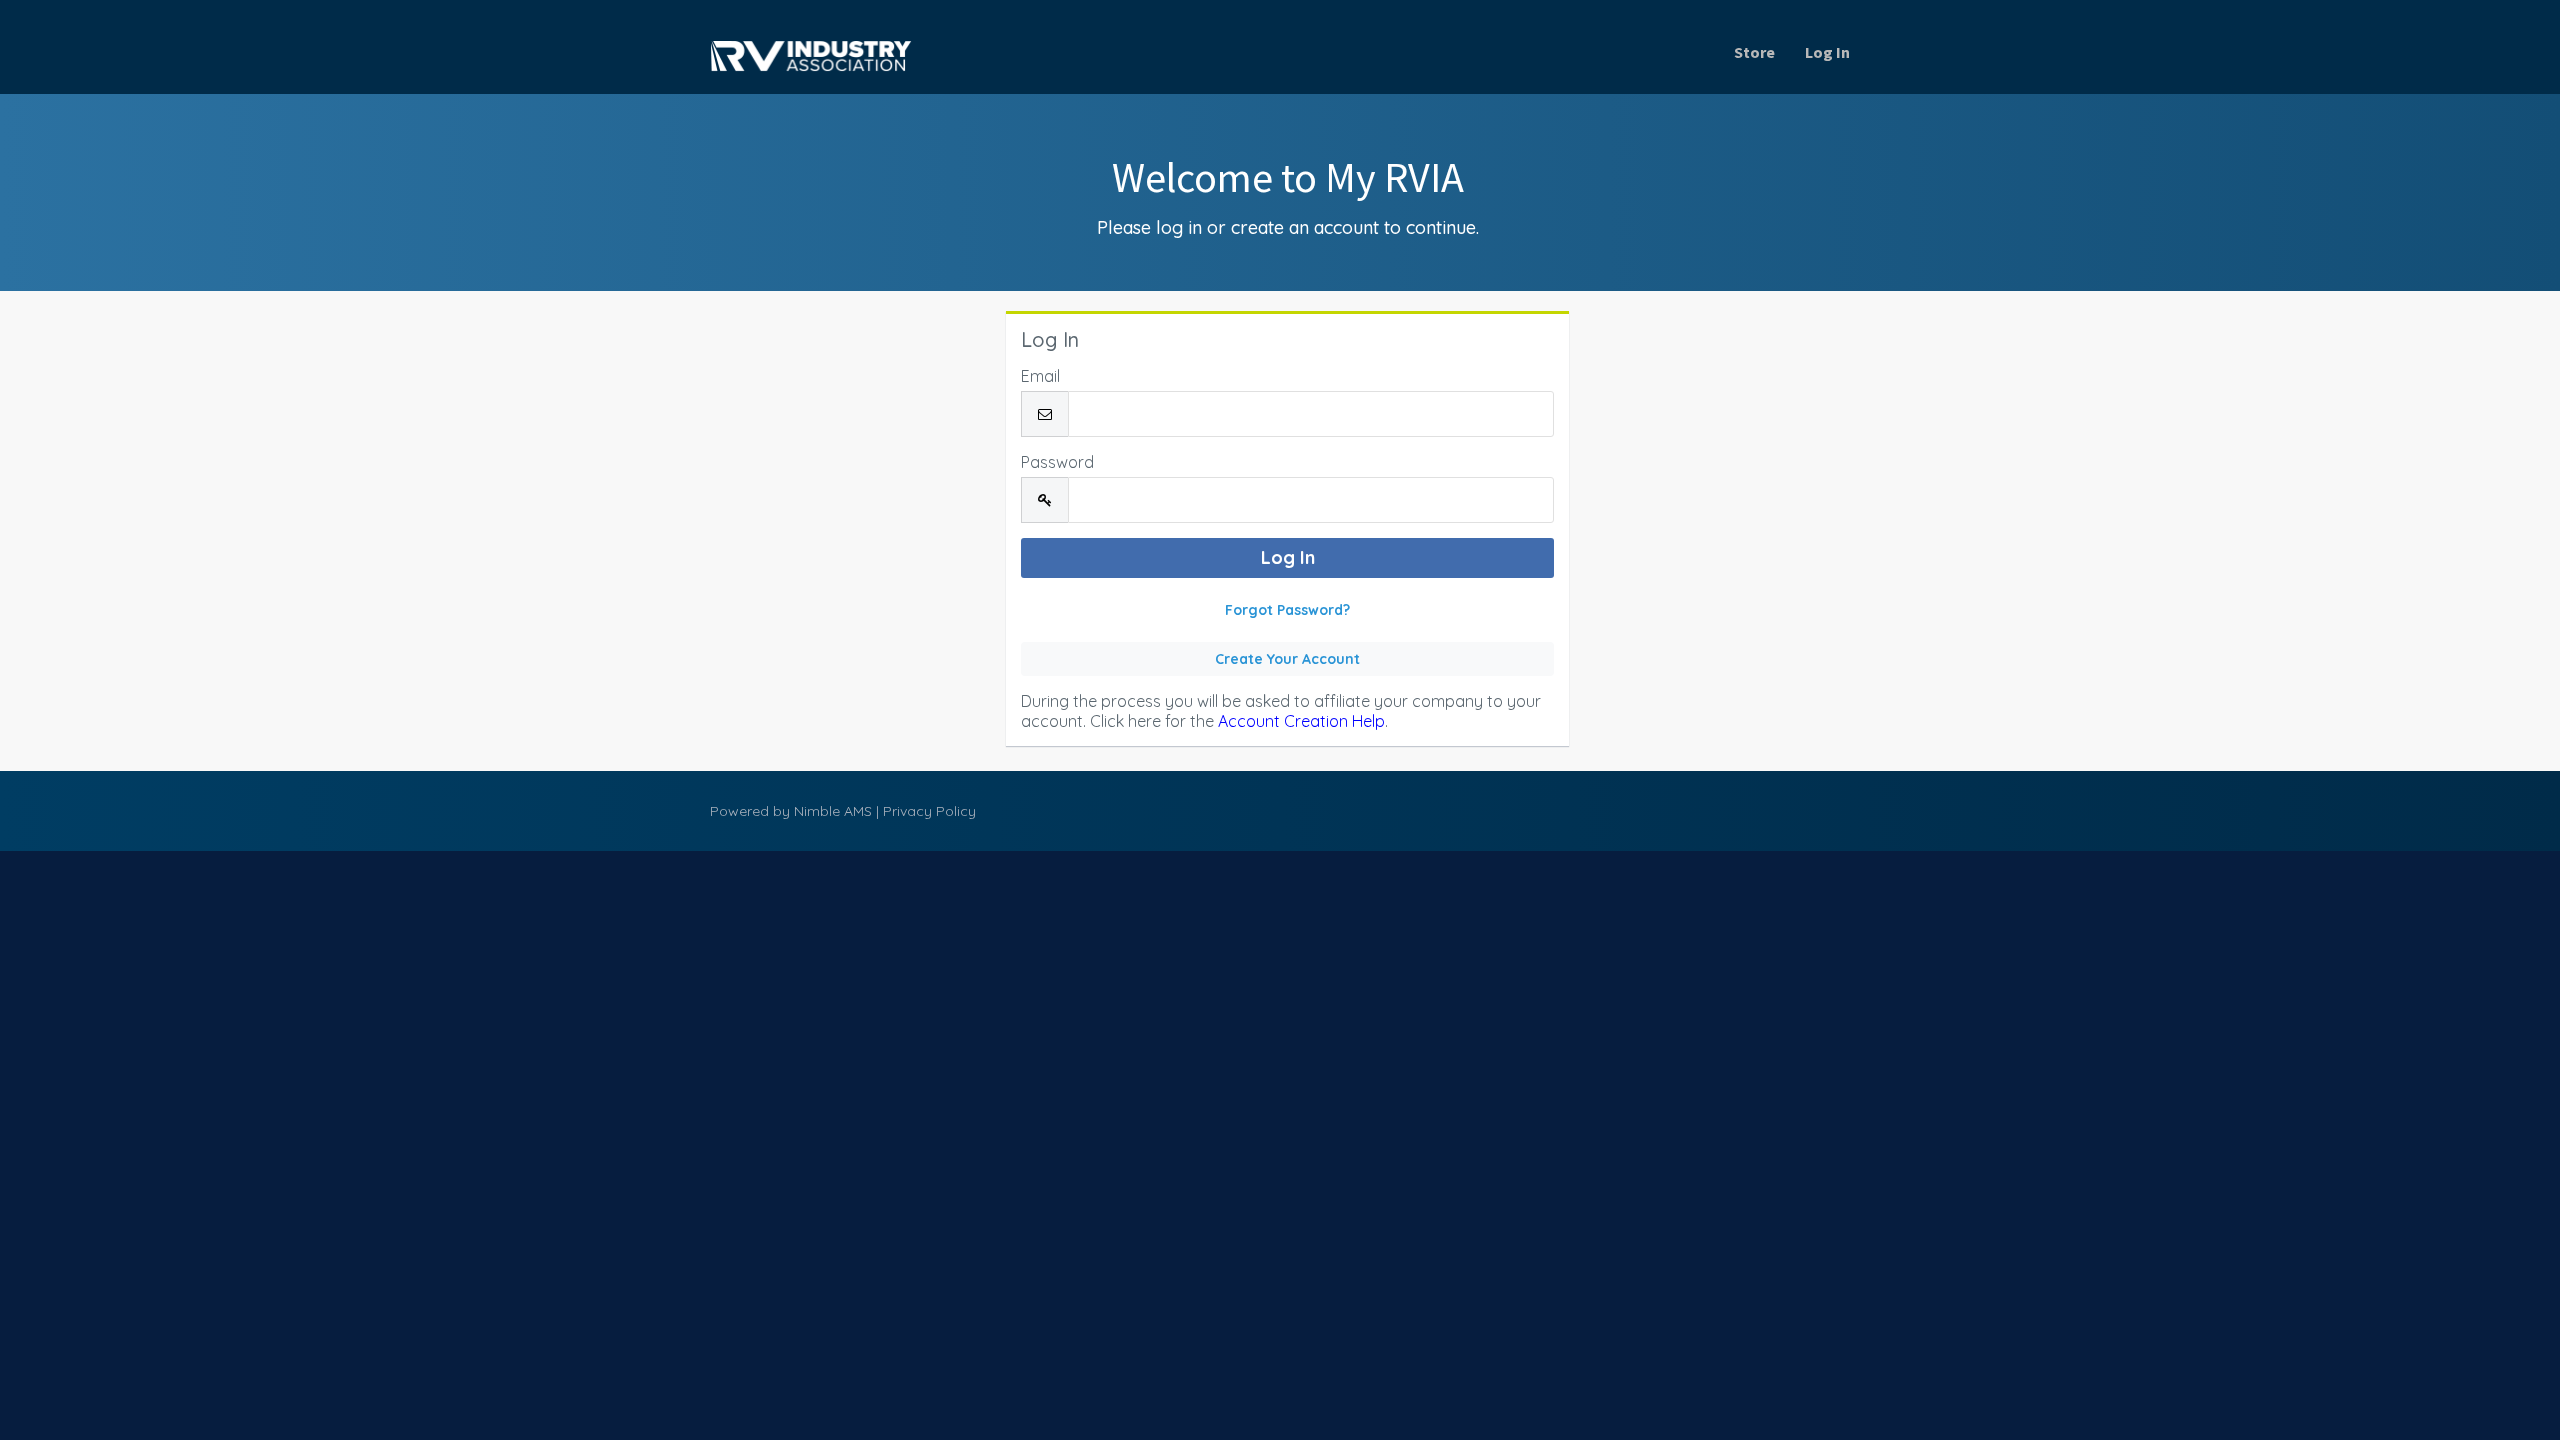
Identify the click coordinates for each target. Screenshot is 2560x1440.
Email (1040, 376)
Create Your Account (1287, 659)
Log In (1827, 52)
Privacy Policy (929, 811)
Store (1754, 52)
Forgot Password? (1287, 610)
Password (1057, 462)
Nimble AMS (833, 811)
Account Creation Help (1301, 721)
